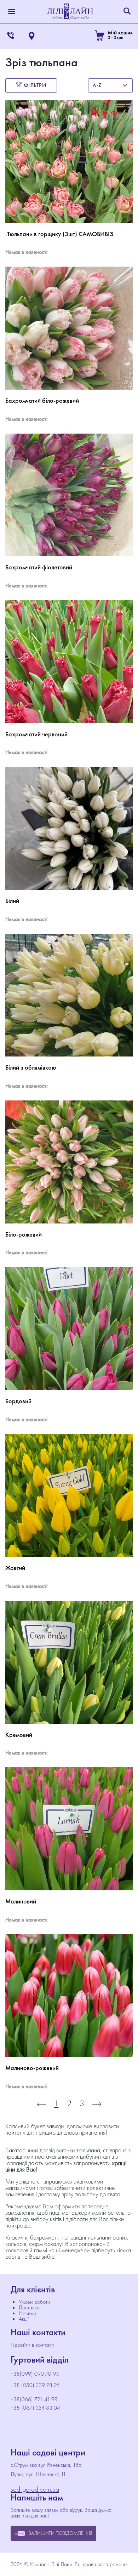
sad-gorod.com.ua (35, 2489)
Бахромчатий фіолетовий (39, 567)
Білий (12, 901)
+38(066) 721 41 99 (34, 2399)
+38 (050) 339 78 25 (35, 2385)
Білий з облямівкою (31, 1067)
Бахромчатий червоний (36, 734)
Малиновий (21, 1901)
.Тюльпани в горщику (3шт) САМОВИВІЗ (59, 234)
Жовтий (15, 1568)
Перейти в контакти (33, 2345)
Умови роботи (34, 2302)
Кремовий (19, 1735)
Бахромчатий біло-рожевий (42, 401)
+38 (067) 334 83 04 (35, 2408)
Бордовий (18, 1401)
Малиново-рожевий (32, 2068)
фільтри (34, 85)
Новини (27, 2313)
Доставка (29, 2307)
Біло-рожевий (24, 1234)
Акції (24, 2319)
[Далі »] (97, 2103)
